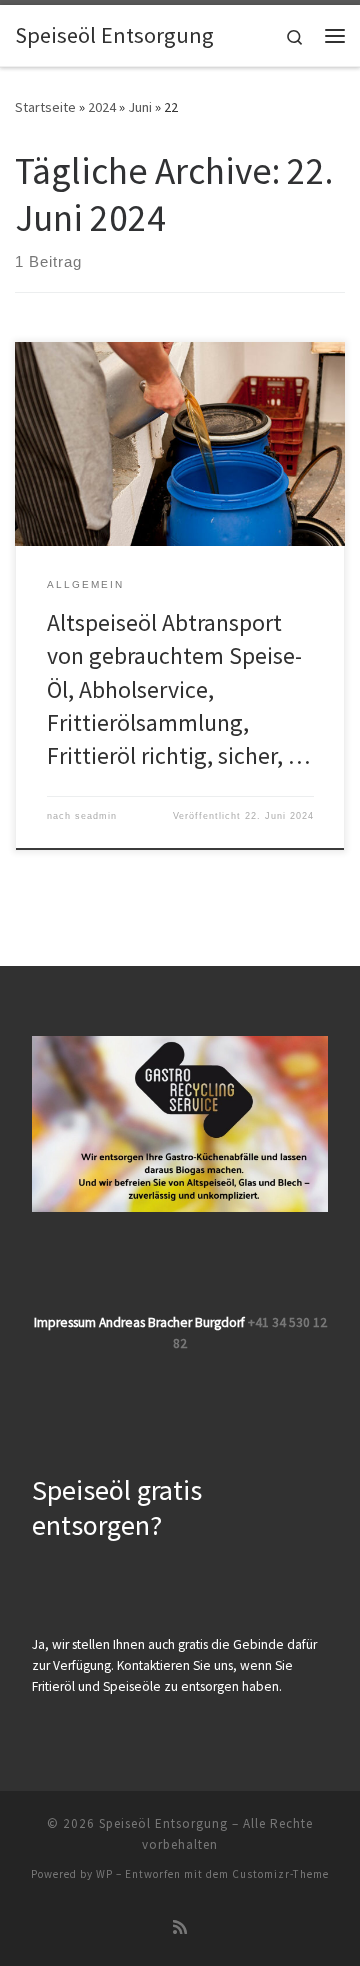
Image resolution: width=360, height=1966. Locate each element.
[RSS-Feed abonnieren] (180, 1927)
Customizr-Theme (280, 1874)
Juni (140, 107)
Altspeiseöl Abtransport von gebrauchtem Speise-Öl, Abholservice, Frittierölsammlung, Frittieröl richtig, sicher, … (178, 689)
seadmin (96, 816)
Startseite (45, 107)
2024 (102, 107)
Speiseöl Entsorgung (163, 1823)
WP (104, 1874)
